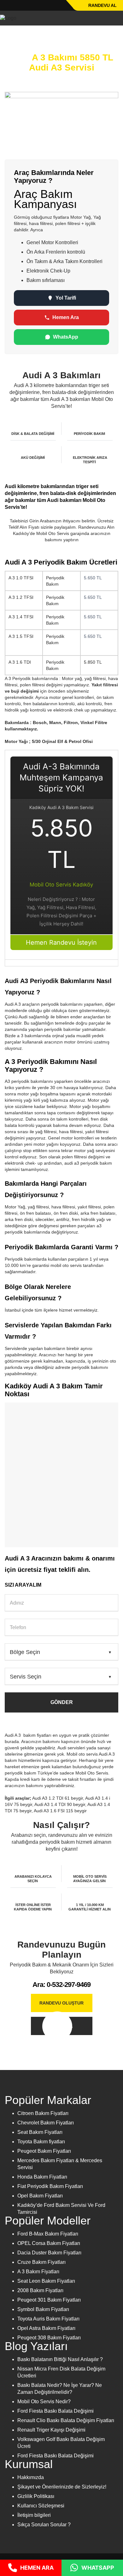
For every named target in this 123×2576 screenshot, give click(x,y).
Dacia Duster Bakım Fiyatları (49, 2253)
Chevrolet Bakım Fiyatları (46, 2123)
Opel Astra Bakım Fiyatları (46, 2328)
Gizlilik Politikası (36, 2496)
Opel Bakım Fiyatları (40, 2196)
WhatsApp (66, 337)
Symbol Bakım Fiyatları (43, 2309)
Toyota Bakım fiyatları (41, 2142)
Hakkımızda (31, 2477)
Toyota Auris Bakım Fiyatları (48, 2319)
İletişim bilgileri (34, 2515)
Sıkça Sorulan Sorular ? (44, 2525)
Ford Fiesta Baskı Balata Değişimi (56, 2411)
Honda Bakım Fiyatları (42, 2177)
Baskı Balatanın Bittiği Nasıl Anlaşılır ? (60, 2359)
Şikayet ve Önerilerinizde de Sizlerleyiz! (62, 2487)
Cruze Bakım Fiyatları (41, 2262)
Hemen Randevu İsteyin (61, 942)
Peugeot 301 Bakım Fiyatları (49, 2300)
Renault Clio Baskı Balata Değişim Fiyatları (66, 2420)
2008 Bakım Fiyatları (40, 2290)
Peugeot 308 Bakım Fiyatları (49, 2338)
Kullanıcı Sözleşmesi (41, 2506)
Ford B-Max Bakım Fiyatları (48, 2234)
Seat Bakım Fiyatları (40, 2132)
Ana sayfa (15, 35)
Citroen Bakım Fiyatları (43, 2113)
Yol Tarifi (66, 298)
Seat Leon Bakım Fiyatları (46, 2281)
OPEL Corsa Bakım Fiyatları (49, 2243)
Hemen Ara (66, 317)
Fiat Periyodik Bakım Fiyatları (50, 2186)
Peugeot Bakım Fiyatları (44, 2151)
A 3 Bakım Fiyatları (38, 2272)
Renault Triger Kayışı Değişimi (51, 2430)
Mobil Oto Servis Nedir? (44, 2402)
